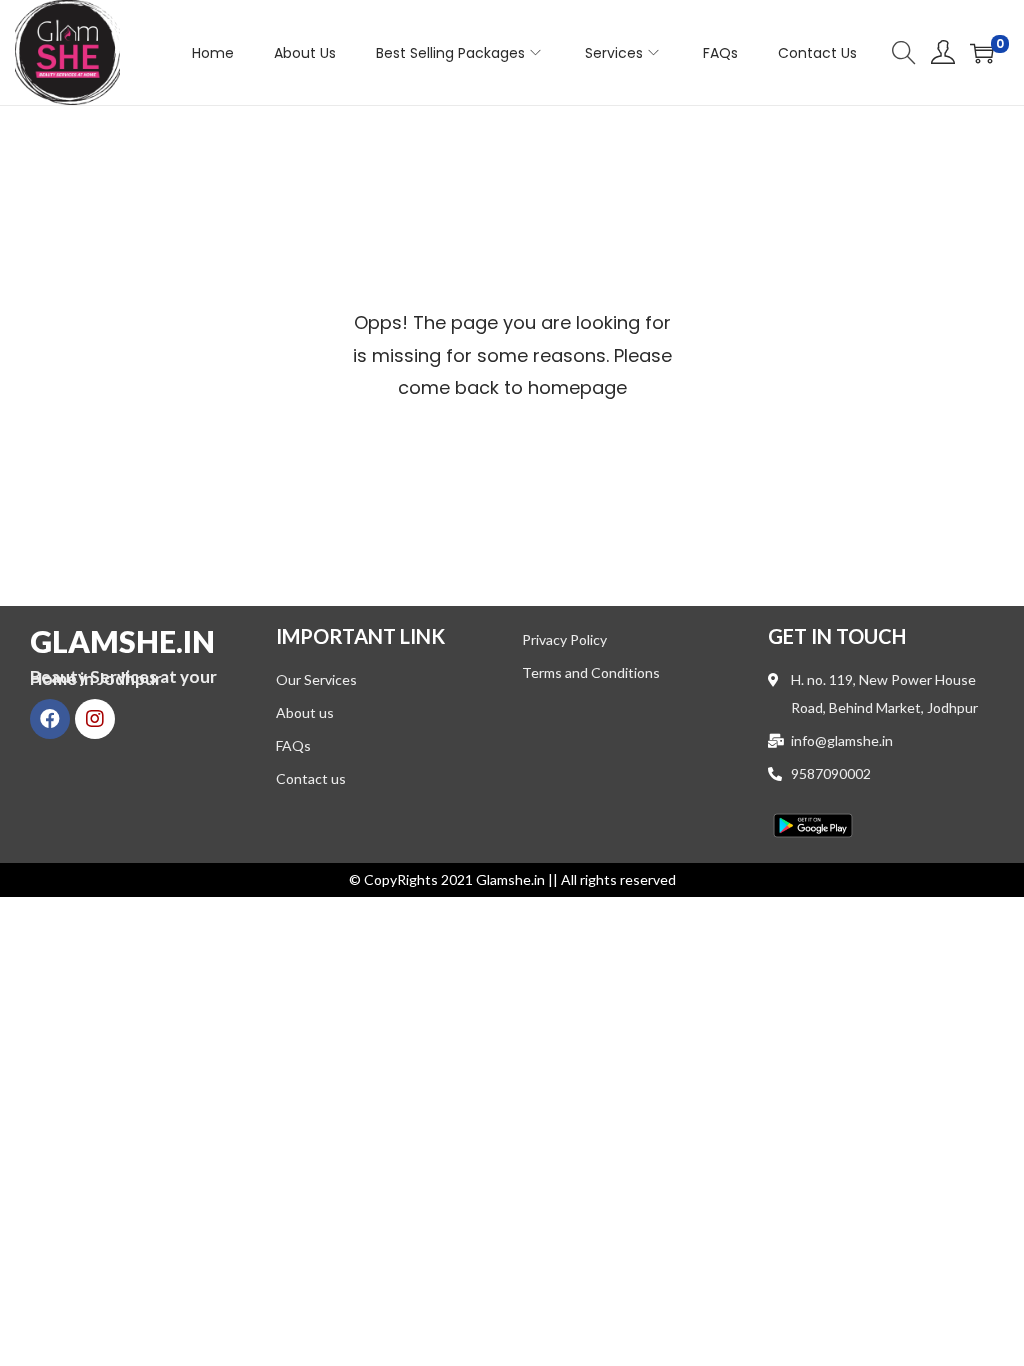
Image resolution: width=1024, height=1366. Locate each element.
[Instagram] (95, 719)
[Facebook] (50, 719)
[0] (982, 53)
